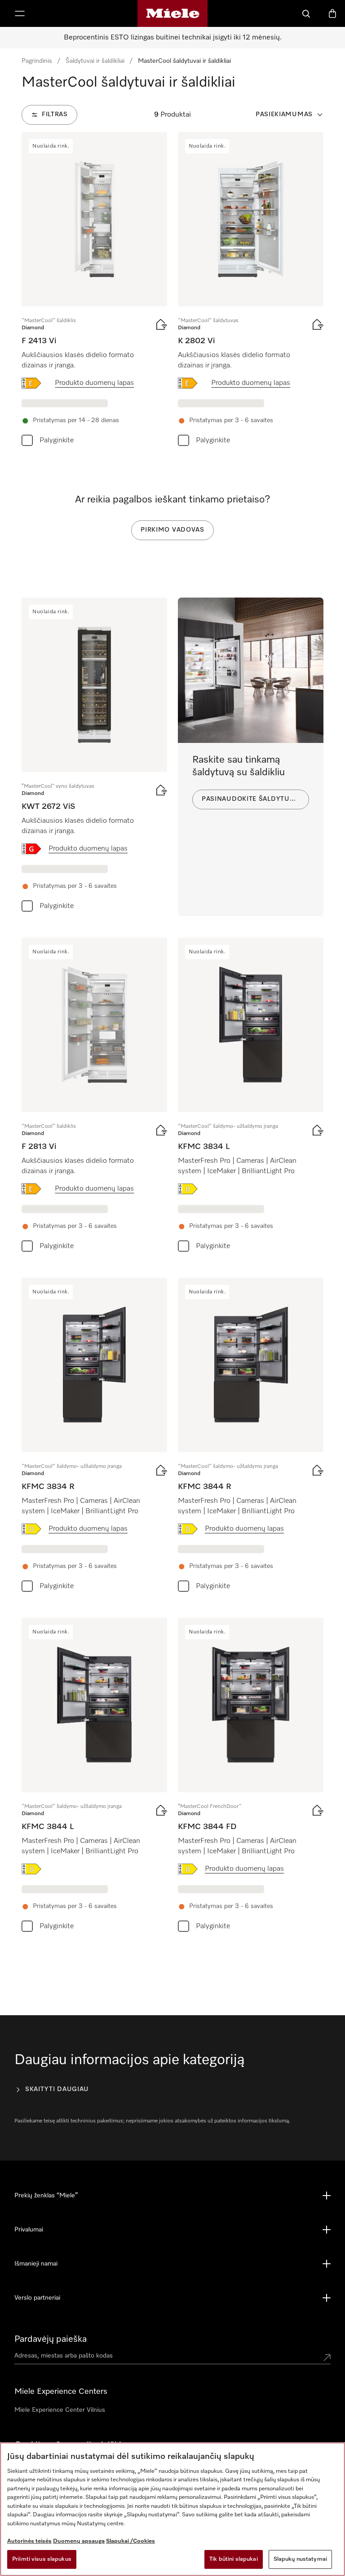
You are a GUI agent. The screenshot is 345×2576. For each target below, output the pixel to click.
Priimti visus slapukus (42, 2559)
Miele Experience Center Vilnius (60, 2410)
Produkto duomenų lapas (94, 383)
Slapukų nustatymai (300, 2559)
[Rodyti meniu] (20, 13)
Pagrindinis (37, 61)
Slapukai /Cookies (130, 2541)
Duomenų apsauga (79, 2541)
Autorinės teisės (29, 2541)
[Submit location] (327, 2358)
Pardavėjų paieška (51, 2339)
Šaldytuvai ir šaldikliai (95, 61)
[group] (94, 291)
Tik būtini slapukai (233, 2559)
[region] (172, 2509)
